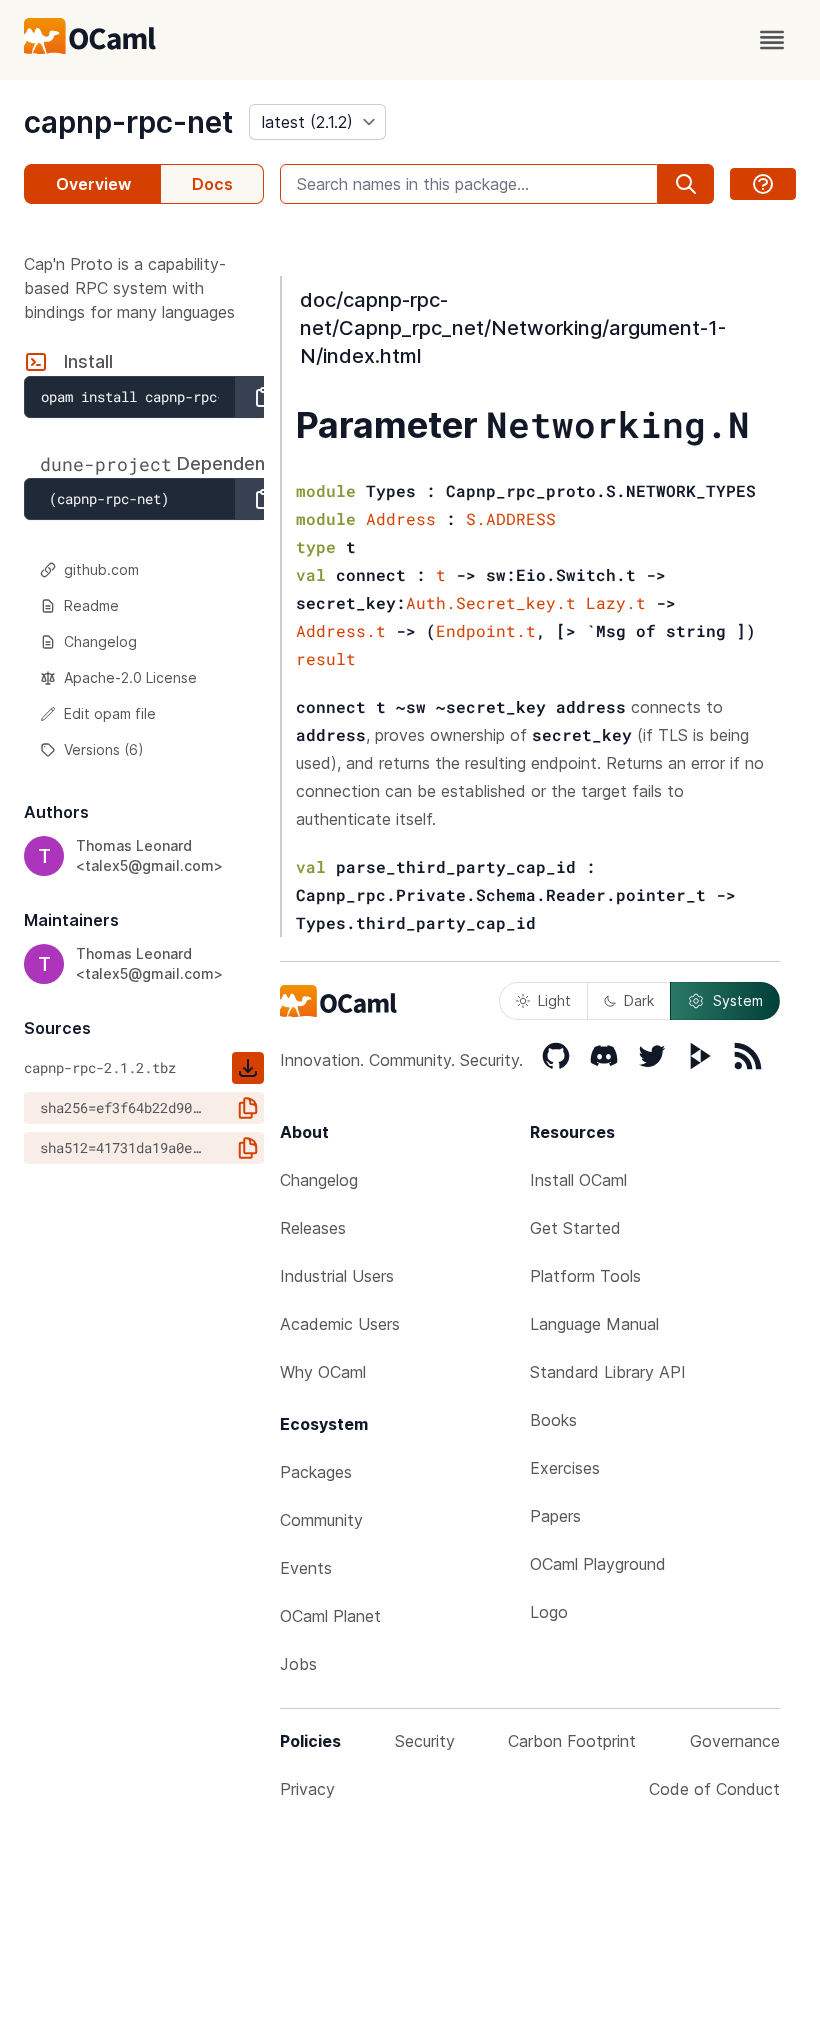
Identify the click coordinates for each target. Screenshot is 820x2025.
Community (321, 1520)
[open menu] (772, 40)
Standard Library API (608, 1372)
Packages (316, 1472)
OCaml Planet (330, 1616)
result (326, 658)
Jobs (298, 1664)
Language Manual (594, 1324)
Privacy (307, 1789)
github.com (101, 569)
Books (553, 1420)
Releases (313, 1228)
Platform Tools (585, 1276)
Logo (549, 1612)
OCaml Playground (598, 1564)
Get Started (575, 1228)
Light (554, 1000)
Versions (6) (104, 749)
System (738, 1000)
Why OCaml (323, 1372)
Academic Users (340, 1324)
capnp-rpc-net (128, 122)
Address (401, 518)
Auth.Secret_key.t (491, 602)
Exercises (565, 1468)
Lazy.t (616, 602)
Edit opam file (110, 713)
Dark (639, 1000)
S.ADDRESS (511, 518)
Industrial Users (337, 1276)
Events (306, 1568)
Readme (91, 605)
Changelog (100, 641)
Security (425, 1741)
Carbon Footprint (572, 1741)
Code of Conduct (714, 1789)
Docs (212, 184)
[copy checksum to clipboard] (248, 1108)
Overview (93, 184)
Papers (555, 1516)
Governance (735, 1741)
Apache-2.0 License (130, 677)
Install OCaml (578, 1180)
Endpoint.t (486, 630)
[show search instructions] (763, 184)
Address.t (341, 630)
